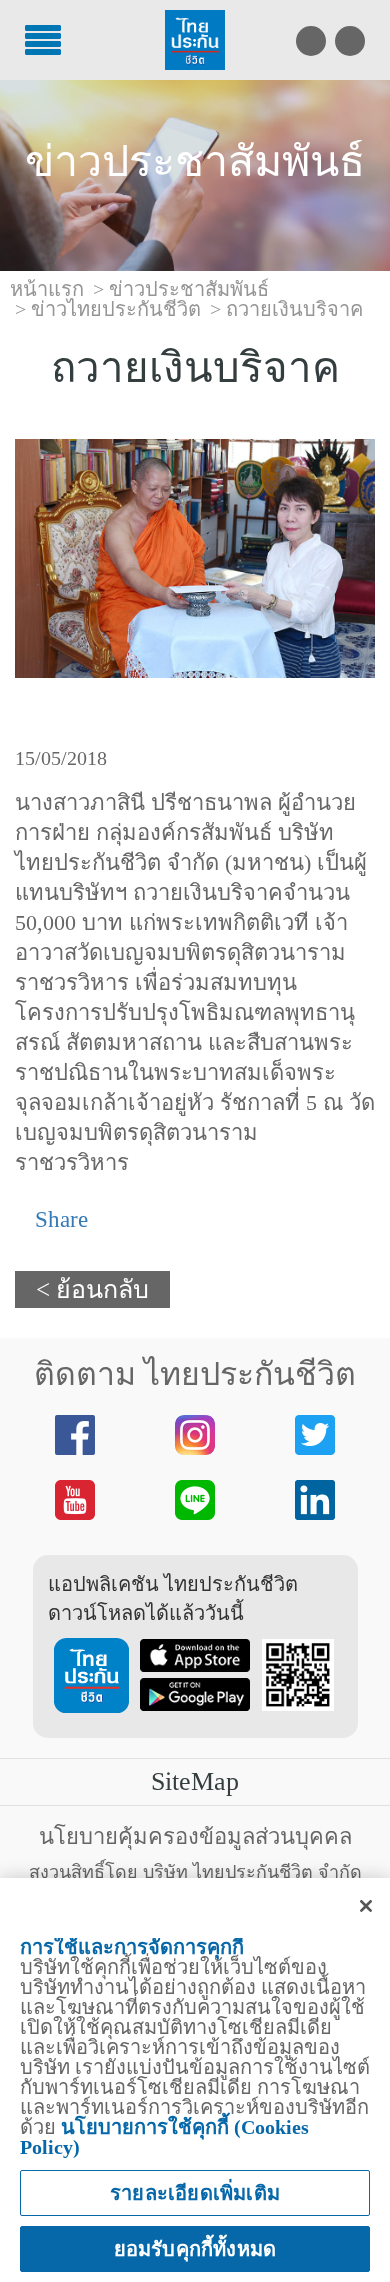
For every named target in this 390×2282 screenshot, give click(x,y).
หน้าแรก (47, 289)
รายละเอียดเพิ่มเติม (195, 2193)
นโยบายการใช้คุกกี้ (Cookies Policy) (164, 2137)
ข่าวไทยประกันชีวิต (116, 309)
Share (58, 1219)
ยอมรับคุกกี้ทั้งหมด (195, 2249)
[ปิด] (366, 1906)
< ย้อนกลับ (92, 1289)
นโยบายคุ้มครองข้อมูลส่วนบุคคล (195, 1836)
